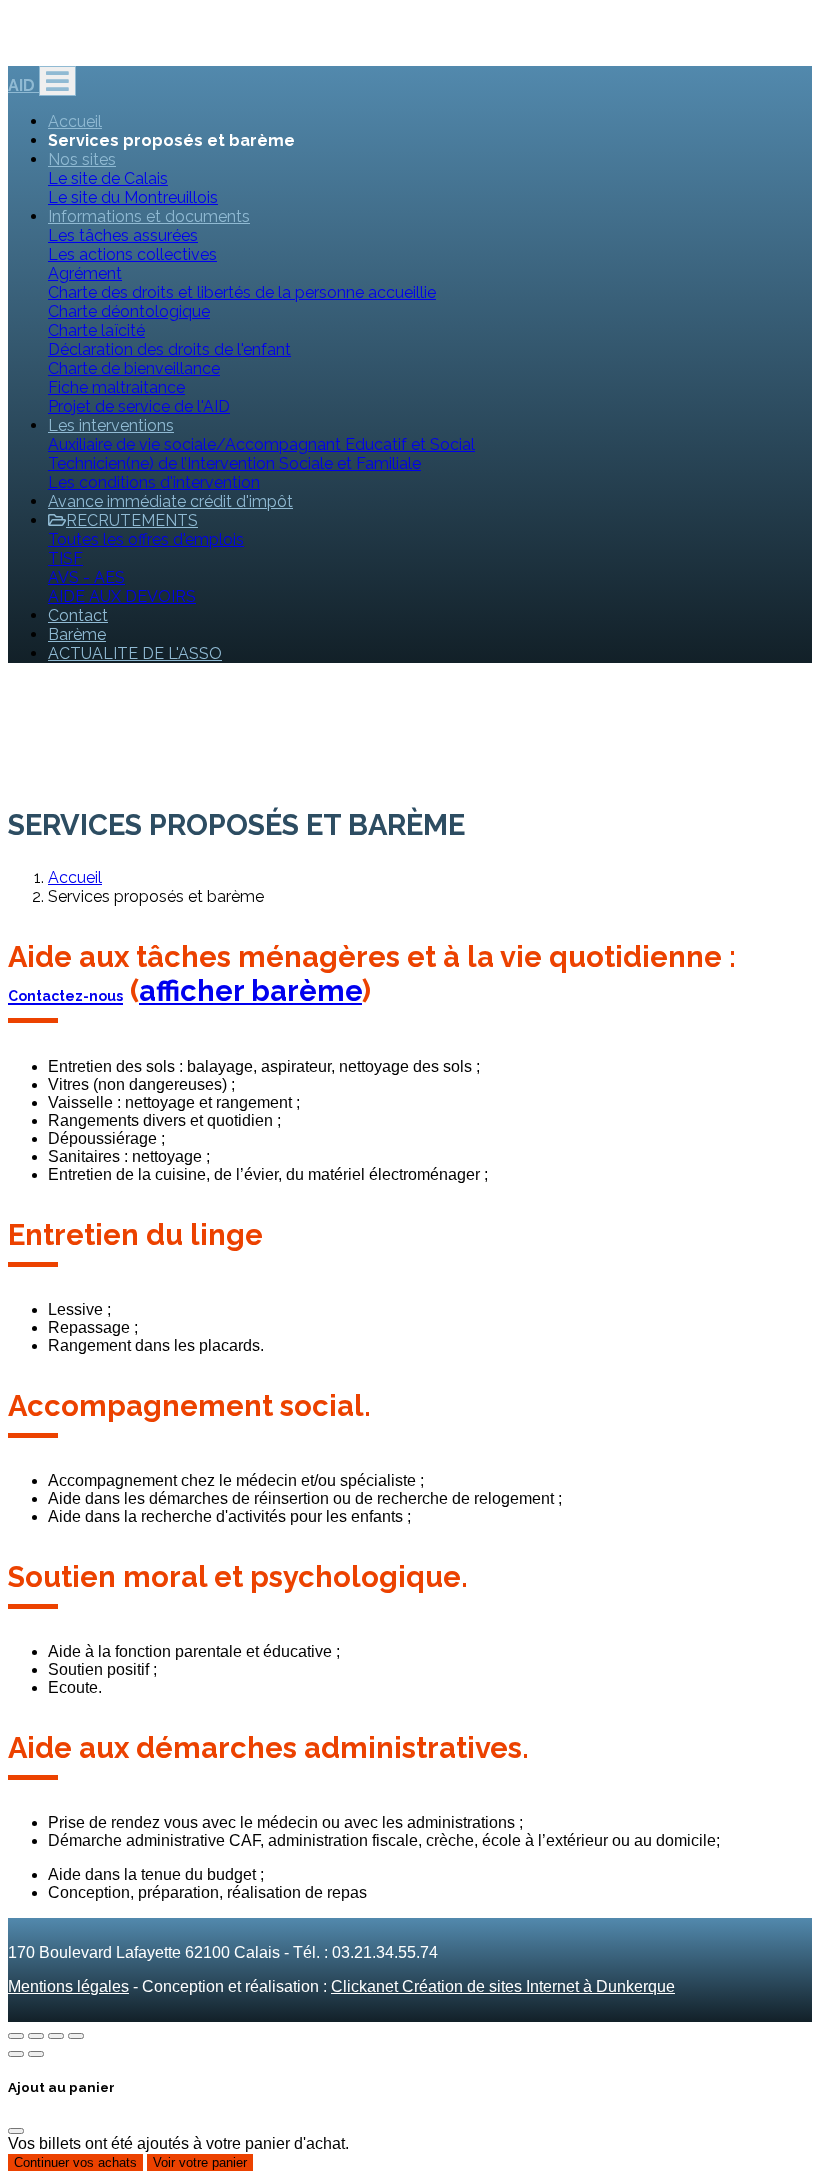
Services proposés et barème (171, 140)
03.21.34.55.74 (243, 47)
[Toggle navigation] (57, 81)
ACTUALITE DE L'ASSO (135, 653)
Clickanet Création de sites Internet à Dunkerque (503, 1986)
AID (23, 85)
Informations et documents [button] (149, 216)
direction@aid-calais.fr (94, 47)
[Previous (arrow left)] (16, 2054)
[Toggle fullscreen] (56, 2036)
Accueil (75, 121)
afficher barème (250, 991)
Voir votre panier (200, 2162)
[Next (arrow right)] (36, 2054)
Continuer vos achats (75, 2162)
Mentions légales (68, 1986)
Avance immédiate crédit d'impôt (170, 501)
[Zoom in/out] (76, 2036)
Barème (77, 634)
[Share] (36, 2036)
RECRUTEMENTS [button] (132, 520)
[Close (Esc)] (16, 2036)
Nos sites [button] (82, 159)
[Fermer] (16, 2131)
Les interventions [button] (111, 425)
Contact (78, 615)
